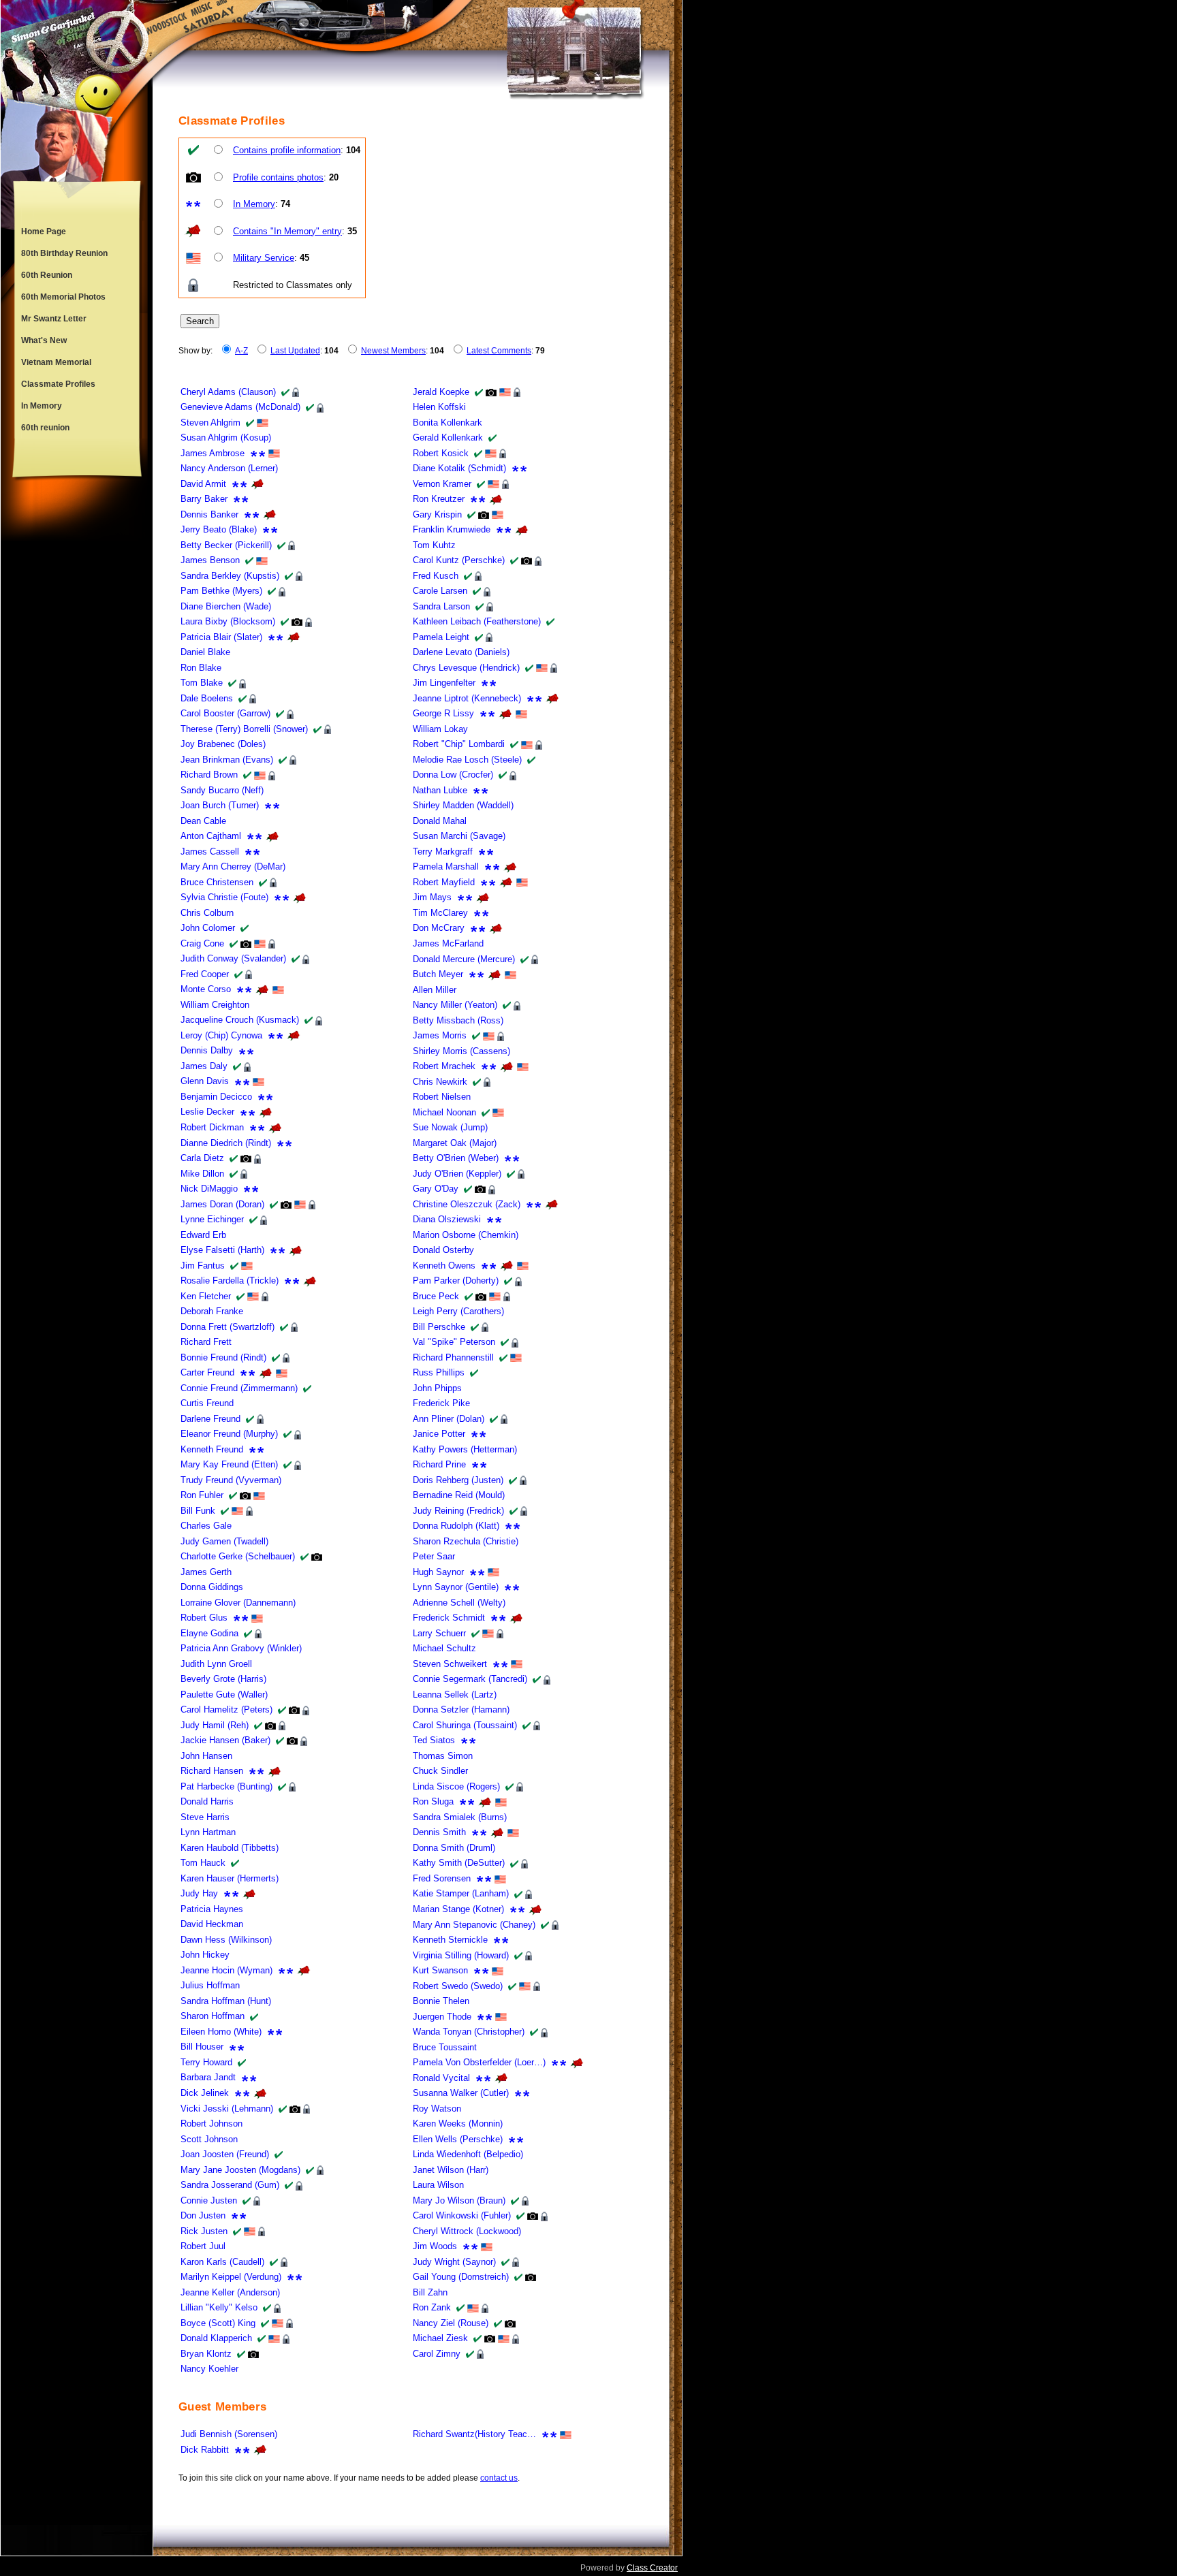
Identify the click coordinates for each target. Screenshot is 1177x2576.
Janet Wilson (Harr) (451, 2170)
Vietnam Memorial (56, 362)
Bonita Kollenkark (448, 423)
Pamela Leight (441, 637)
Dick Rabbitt (205, 2450)
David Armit (203, 484)
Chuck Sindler (440, 1771)
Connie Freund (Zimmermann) (239, 1388)
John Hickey (205, 1955)
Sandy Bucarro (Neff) (222, 790)
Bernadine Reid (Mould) (459, 1495)
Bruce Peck (436, 1296)
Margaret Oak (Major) (455, 1143)
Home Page (44, 232)
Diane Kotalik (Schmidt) (459, 468)
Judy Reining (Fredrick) (458, 1511)
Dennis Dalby (207, 1050)
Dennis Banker (209, 514)
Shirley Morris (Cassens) (461, 1051)
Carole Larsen (440, 591)
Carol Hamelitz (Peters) (226, 1710)
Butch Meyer (438, 974)
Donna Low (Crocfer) (453, 775)
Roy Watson (437, 2109)
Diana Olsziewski (447, 1219)
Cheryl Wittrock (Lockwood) (467, 2231)
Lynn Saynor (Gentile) (456, 1587)
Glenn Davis (205, 1081)
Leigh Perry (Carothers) (458, 1311)
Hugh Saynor (438, 1572)
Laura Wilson (438, 2185)
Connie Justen (209, 2200)
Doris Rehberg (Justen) (458, 1480)
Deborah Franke (212, 1311)
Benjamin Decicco (216, 1097)
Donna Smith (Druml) (454, 1848)
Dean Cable (203, 821)
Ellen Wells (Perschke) (458, 2139)
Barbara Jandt (208, 2077)
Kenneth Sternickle (450, 1940)
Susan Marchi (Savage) (459, 836)
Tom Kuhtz (434, 545)
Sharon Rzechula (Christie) (466, 1541)
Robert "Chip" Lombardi (459, 744)
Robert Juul (203, 2246)
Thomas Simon (443, 1756)
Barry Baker (204, 499)
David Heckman (212, 1924)
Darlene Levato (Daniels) (461, 652)
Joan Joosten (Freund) (225, 2154)
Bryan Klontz (206, 2354)
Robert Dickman (212, 1127)
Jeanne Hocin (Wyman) (226, 1970)
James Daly (204, 1066)
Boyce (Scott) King (218, 2323)
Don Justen (203, 2215)
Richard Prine (439, 1464)
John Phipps (437, 1388)
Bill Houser (202, 2047)
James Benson (210, 560)
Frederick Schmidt (449, 1618)
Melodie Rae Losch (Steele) (467, 760)
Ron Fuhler (202, 1495)
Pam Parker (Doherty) (456, 1281)
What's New (44, 340)
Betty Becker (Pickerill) (226, 545)
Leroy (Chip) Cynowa (221, 1035)
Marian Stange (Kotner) (458, 1909)
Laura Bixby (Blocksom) (228, 621)
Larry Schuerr (439, 1633)
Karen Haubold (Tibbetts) (230, 1848)
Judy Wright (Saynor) (454, 2262)
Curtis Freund (207, 1403)
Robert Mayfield (444, 882)
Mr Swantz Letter (54, 319)
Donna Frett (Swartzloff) (227, 1327)
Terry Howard (206, 2062)
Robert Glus (204, 1618)
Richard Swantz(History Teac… (474, 2434)
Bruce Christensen (217, 882)
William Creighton (215, 1005)
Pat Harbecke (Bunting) (226, 1786)
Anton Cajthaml (211, 836)
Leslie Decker (207, 1112)
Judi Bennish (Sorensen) (229, 2434)
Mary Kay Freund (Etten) (229, 1464)
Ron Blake (201, 668)
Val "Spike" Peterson (454, 1342)
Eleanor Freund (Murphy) (229, 1434)
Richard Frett (206, 1342)
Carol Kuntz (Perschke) (459, 560)
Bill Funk (198, 1511)
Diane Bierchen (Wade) (226, 606)
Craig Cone (202, 943)
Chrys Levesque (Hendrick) (466, 668)
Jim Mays (432, 897)
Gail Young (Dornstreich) (461, 2277)
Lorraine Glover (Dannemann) (238, 1603)
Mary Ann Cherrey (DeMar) (233, 866)
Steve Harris (205, 1817)
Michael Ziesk (440, 2338)
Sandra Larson (441, 606)
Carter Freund (207, 1372)
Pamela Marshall (446, 866)
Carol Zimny (437, 2354)
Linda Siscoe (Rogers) (456, 1786)
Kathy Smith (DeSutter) (459, 1863)
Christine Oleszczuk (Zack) (467, 1204)
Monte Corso (206, 989)
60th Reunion (47, 275)
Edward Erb (203, 1235)
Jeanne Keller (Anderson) (230, 2292)
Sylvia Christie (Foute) (224, 897)
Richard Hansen (212, 1771)
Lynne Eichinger (212, 1219)
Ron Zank (432, 2307)
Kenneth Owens (444, 1266)
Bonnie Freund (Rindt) (223, 1357)
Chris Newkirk (440, 1082)
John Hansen (206, 1756)
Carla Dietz (202, 1158)
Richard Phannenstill (453, 1357)
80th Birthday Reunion (64, 253)
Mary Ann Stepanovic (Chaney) (474, 1925)
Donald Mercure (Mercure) (464, 959)
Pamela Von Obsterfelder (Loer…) (479, 2062)
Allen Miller (435, 990)
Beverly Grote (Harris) (223, 1679)
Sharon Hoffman (213, 2016)
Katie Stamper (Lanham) (461, 1893)
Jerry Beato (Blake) (219, 529)
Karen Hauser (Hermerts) (230, 1878)
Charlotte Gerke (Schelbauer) (238, 1556)
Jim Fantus (203, 1266)
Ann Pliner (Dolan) (449, 1419)
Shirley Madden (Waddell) (463, 805)
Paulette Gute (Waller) (224, 1695)
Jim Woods (435, 2246)
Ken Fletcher (206, 1296)
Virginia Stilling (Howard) (461, 1955)
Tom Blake (202, 683)
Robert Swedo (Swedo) (458, 1986)
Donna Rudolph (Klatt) (456, 1526)
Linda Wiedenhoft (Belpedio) (468, 2154)
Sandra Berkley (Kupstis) (230, 576)
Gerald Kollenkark (448, 438)
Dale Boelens (207, 698)
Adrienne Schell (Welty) (459, 1603)
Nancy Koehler (209, 2369)
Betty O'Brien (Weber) (456, 1158)
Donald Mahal (440, 821)
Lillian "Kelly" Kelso (219, 2307)
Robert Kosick (441, 453)
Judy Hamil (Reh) (215, 1725)
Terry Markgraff (443, 852)
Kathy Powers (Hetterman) (465, 1449)
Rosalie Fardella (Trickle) (230, 1281)
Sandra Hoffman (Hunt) (226, 2001)
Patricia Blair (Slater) (221, 637)
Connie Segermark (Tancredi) (470, 1679)
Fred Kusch (436, 576)
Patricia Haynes (212, 1909)
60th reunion (45, 428)
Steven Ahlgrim (210, 423)
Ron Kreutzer (439, 499)
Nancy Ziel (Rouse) (451, 2323)
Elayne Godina (209, 1633)
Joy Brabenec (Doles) (223, 744)
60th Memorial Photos (63, 297)
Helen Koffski (439, 407)
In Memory (42, 406)
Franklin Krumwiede (452, 529)
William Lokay (440, 729)
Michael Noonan (444, 1112)
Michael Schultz (444, 1648)
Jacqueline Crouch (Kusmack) (240, 1020)
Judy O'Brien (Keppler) (457, 1174)
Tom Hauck (203, 1863)
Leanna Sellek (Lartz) (455, 1695)
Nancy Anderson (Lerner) (229, 468)
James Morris (440, 1035)
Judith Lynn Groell (216, 1664)
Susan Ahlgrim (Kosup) (226, 438)
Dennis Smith (439, 1832)
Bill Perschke (439, 1327)
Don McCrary (439, 928)
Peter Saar (434, 1556)
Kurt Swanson (440, 1970)
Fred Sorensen (442, 1878)
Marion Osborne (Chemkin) (466, 1235)
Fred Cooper (205, 974)
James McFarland (448, 943)
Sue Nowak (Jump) (450, 1127)
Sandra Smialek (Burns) (460, 1817)
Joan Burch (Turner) (220, 805)
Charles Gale (206, 1526)
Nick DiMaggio (209, 1189)
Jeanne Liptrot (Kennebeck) (467, 698)
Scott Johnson (209, 2139)
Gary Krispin (437, 514)
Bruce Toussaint (445, 2047)
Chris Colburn (207, 913)
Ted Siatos (434, 1740)
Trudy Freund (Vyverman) (231, 1480)
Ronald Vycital (441, 2078)
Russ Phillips (439, 1372)
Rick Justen (204, 2231)
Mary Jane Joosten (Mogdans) (240, 2170)
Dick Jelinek (205, 2093)
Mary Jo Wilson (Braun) (459, 2200)
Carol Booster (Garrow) (225, 713)
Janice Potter (439, 1434)
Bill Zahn (430, 2292)
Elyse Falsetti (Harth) (222, 1250)
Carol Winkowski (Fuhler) (462, 2215)
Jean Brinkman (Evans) (227, 760)
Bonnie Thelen (441, 2001)
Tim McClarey (440, 913)
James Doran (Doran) (222, 1204)
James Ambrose (213, 453)
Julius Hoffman (210, 1985)
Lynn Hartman (208, 1832)
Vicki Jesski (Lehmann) (227, 2109)
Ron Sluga (433, 1801)
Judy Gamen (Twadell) (224, 1541)
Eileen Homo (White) (221, 2032)
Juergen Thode (442, 2017)
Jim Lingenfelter (444, 683)
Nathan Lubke (440, 790)
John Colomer (208, 928)
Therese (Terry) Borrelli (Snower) (244, 729)
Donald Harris (207, 1801)
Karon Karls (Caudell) (222, 2262)
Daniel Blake (205, 652)
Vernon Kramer (442, 484)
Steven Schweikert (450, 1664)
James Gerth (206, 1572)
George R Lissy (443, 713)
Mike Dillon (202, 1174)
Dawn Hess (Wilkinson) (226, 1940)
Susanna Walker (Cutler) (461, 2093)
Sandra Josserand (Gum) (230, 2185)
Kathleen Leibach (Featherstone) (477, 621)
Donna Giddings (212, 1587)
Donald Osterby (443, 1250)
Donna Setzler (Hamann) (461, 1710)
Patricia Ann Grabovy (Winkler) (241, 1648)
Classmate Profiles (58, 384)
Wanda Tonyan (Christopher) (469, 2032)
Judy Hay (199, 1893)
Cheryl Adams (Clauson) (228, 392)
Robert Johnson (211, 2124)
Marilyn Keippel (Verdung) (231, 2277)
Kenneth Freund (212, 1449)
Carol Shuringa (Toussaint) (465, 1725)
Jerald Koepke (441, 392)
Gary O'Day (436, 1189)
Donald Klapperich (216, 2338)
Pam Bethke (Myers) (221, 591)
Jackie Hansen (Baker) (225, 1740)
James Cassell (210, 852)
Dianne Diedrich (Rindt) (226, 1143)
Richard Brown (209, 775)
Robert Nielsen (442, 1097)
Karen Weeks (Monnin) (458, 2124)
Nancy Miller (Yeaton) (455, 1005)
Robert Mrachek (444, 1066)
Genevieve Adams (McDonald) (240, 407)
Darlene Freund (210, 1419)
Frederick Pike (441, 1403)
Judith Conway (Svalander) (233, 958)
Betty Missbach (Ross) (458, 1020)
